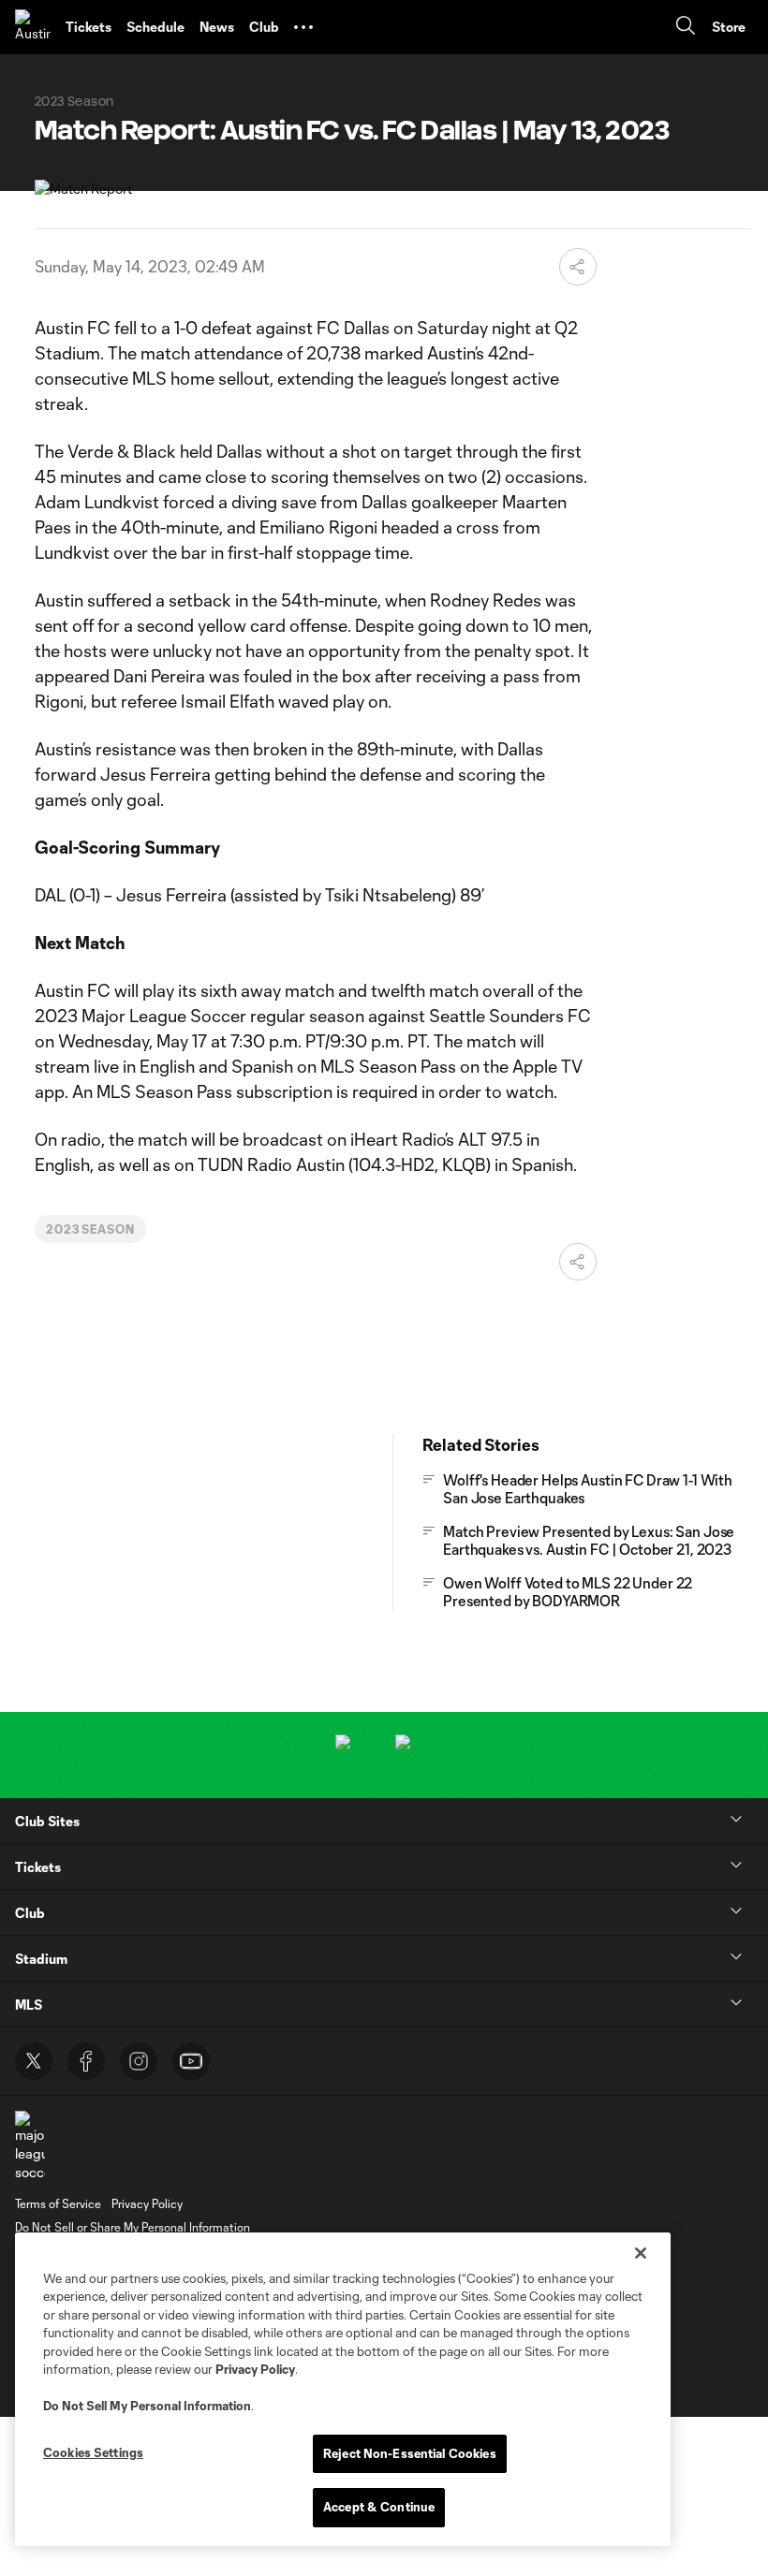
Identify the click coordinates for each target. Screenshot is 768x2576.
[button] (303, 27)
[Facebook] (86, 2061)
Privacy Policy (255, 2369)
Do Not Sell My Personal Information (147, 2406)
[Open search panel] (686, 28)
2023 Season (91, 1229)
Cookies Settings (93, 2452)
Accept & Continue (379, 2507)
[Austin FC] (33, 27)
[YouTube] (191, 2061)
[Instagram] (139, 2061)
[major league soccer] (30, 2146)
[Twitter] (34, 2061)
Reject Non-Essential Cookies (410, 2453)
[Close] (641, 2253)
